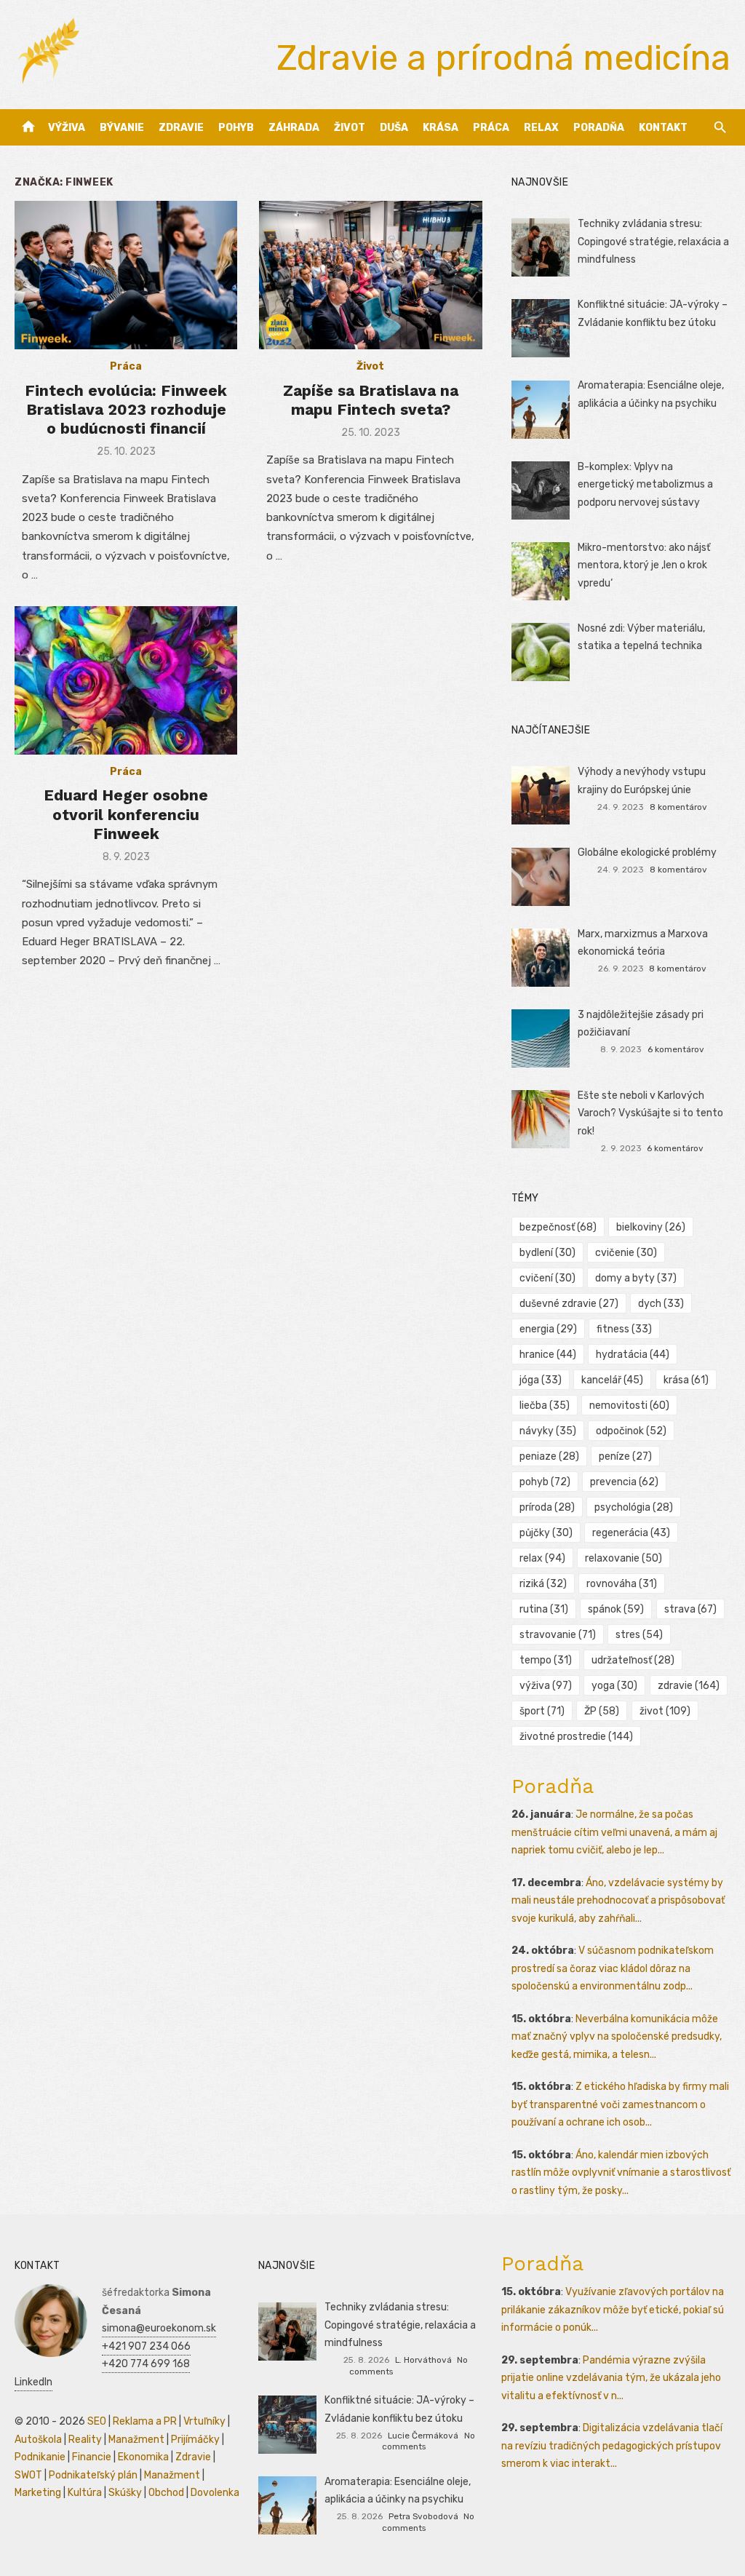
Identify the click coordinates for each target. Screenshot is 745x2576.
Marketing (38, 2493)
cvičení (547, 1278)
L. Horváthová (423, 2360)
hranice (548, 1355)
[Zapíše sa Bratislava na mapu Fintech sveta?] (370, 275)
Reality (85, 2440)
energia (548, 1329)
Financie (92, 2457)
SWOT (28, 2475)
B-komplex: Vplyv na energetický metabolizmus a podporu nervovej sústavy (645, 485)
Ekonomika (143, 2457)
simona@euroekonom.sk (159, 2328)
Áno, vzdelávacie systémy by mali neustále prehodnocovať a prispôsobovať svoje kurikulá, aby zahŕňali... (618, 1901)
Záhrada (294, 128)
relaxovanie (624, 1558)
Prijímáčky (195, 2440)
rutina (544, 1609)
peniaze (549, 1456)
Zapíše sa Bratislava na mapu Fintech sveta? (371, 400)
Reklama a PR (145, 2421)
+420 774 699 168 (146, 2364)
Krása (441, 128)
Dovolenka (215, 2493)
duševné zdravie (569, 1304)
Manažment (136, 2440)
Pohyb (236, 128)
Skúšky (125, 2493)
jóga (541, 1380)
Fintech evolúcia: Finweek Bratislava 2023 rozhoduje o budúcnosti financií (126, 410)
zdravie (689, 1686)
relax (542, 1558)
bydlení (547, 1253)
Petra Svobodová (423, 2516)
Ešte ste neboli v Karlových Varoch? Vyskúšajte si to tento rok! (650, 1113)
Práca (491, 128)
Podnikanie (40, 2457)
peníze (625, 1456)
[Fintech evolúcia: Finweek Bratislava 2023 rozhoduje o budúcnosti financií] (126, 275)
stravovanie (558, 1635)
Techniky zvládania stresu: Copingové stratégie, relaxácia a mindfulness (653, 242)
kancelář (612, 1380)
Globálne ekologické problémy (647, 852)
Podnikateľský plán (93, 2475)
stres (639, 1635)
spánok (616, 1609)
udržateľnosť (633, 1660)
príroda (547, 1507)
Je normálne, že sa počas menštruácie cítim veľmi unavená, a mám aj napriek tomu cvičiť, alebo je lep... (614, 1832)
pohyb (545, 1482)
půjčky (546, 1533)
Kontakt (663, 128)
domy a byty (636, 1278)
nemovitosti (629, 1406)
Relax (541, 128)
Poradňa (599, 128)
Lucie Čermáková (423, 2436)
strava (690, 1609)
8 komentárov (678, 807)
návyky (548, 1431)
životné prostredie (576, 1737)
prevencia (624, 1482)
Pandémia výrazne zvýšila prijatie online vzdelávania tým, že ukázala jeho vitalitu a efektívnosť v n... (611, 2378)
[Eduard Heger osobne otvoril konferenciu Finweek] (126, 680)
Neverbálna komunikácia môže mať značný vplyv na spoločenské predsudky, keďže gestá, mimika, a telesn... (617, 2037)
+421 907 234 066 (146, 2346)
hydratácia (633, 1355)
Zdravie (181, 128)
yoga (614, 1686)
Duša (394, 128)
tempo (546, 1660)
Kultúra (85, 2493)
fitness (624, 1329)
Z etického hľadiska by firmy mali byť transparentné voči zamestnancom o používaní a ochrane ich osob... (620, 2104)
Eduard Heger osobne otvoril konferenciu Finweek (126, 814)
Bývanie (122, 128)
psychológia (634, 1507)
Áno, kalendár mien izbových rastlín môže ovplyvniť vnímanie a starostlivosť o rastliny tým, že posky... (621, 2173)
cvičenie (626, 1253)
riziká (543, 1584)
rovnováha (622, 1584)
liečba (545, 1406)
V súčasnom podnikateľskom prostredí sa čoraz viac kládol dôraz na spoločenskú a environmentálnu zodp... (613, 1968)
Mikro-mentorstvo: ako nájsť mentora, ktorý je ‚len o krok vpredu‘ (644, 565)
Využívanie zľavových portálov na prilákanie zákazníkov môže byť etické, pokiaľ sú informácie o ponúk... (613, 2310)
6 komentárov (676, 1049)
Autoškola (38, 2440)
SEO (97, 2421)
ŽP (602, 1711)
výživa (546, 1686)
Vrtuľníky (204, 2421)
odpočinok (631, 1431)
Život (350, 128)
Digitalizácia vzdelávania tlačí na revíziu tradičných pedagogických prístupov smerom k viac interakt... (612, 2446)
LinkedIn (33, 2382)
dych (661, 1304)
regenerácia (631, 1533)
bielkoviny (651, 1227)
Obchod (166, 2493)
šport (542, 1711)
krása (686, 1380)
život (665, 1711)
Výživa (67, 128)
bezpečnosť (558, 1227)
